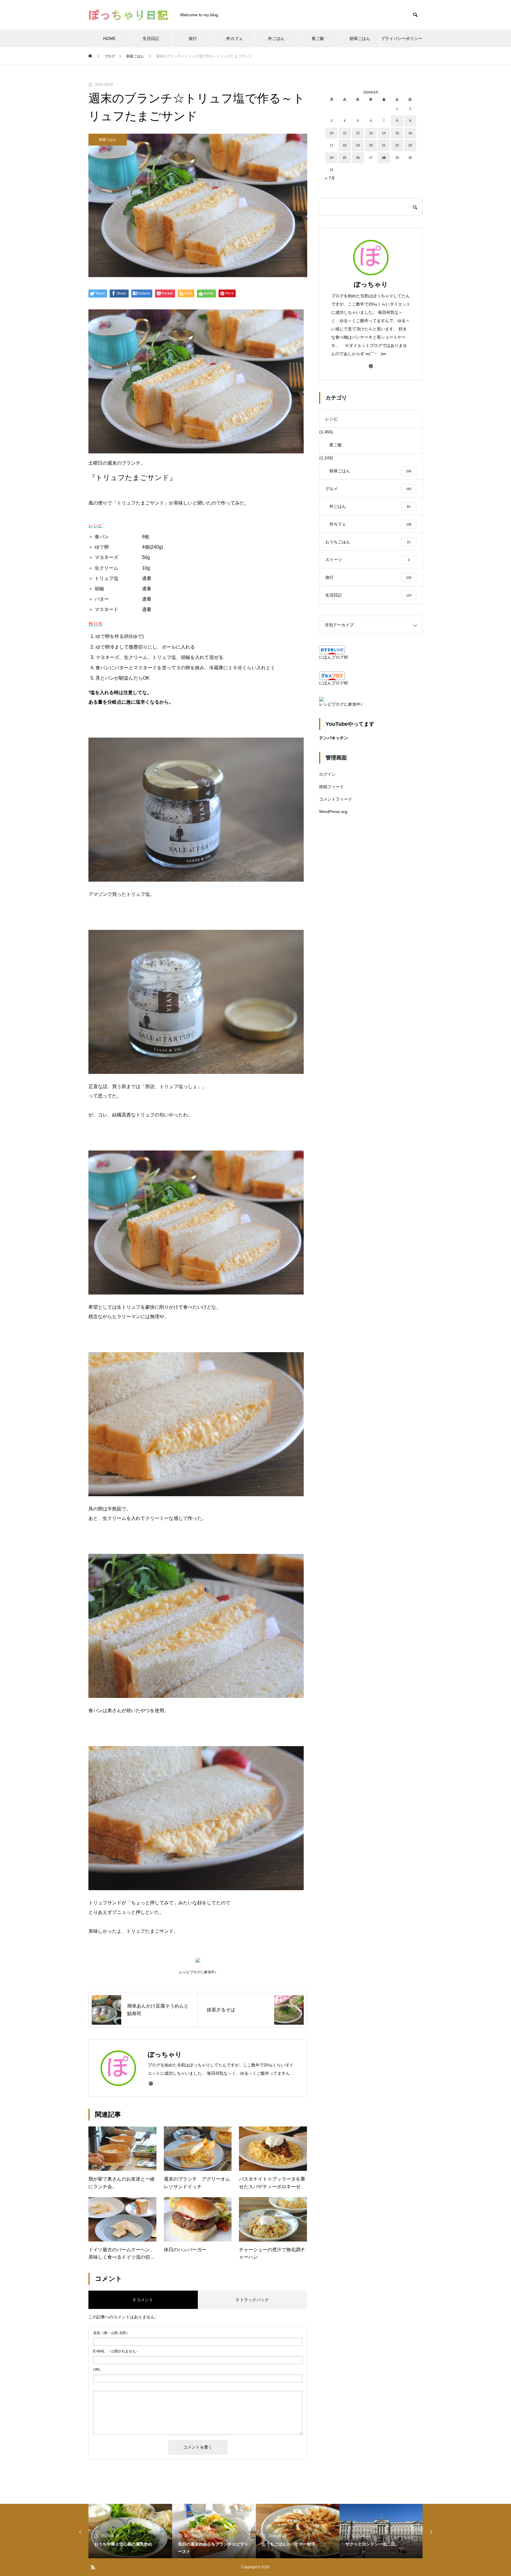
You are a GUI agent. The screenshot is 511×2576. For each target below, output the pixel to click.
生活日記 (151, 38)
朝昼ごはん (360, 38)
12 (358, 133)
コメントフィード (336, 799)
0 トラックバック (253, 2300)
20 (371, 145)
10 (331, 133)
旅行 (193, 38)
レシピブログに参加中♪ (341, 704)
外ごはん (276, 38)
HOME (109, 38)
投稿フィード (331, 787)
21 (384, 145)
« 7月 (330, 178)
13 (371, 133)
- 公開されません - (115, 2351)
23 (410, 145)
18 (345, 145)
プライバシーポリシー (402, 38)
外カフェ (235, 38)
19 (358, 145)
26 (358, 158)
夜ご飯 (318, 38)
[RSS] (93, 2567)
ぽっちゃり (371, 284)
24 (331, 158)
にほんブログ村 (334, 657)
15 (397, 133)
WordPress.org (333, 812)
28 (384, 158)
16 (410, 133)
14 (384, 133)
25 (345, 158)
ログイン (327, 774)
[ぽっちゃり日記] (128, 15)
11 (345, 133)
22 (397, 145)
